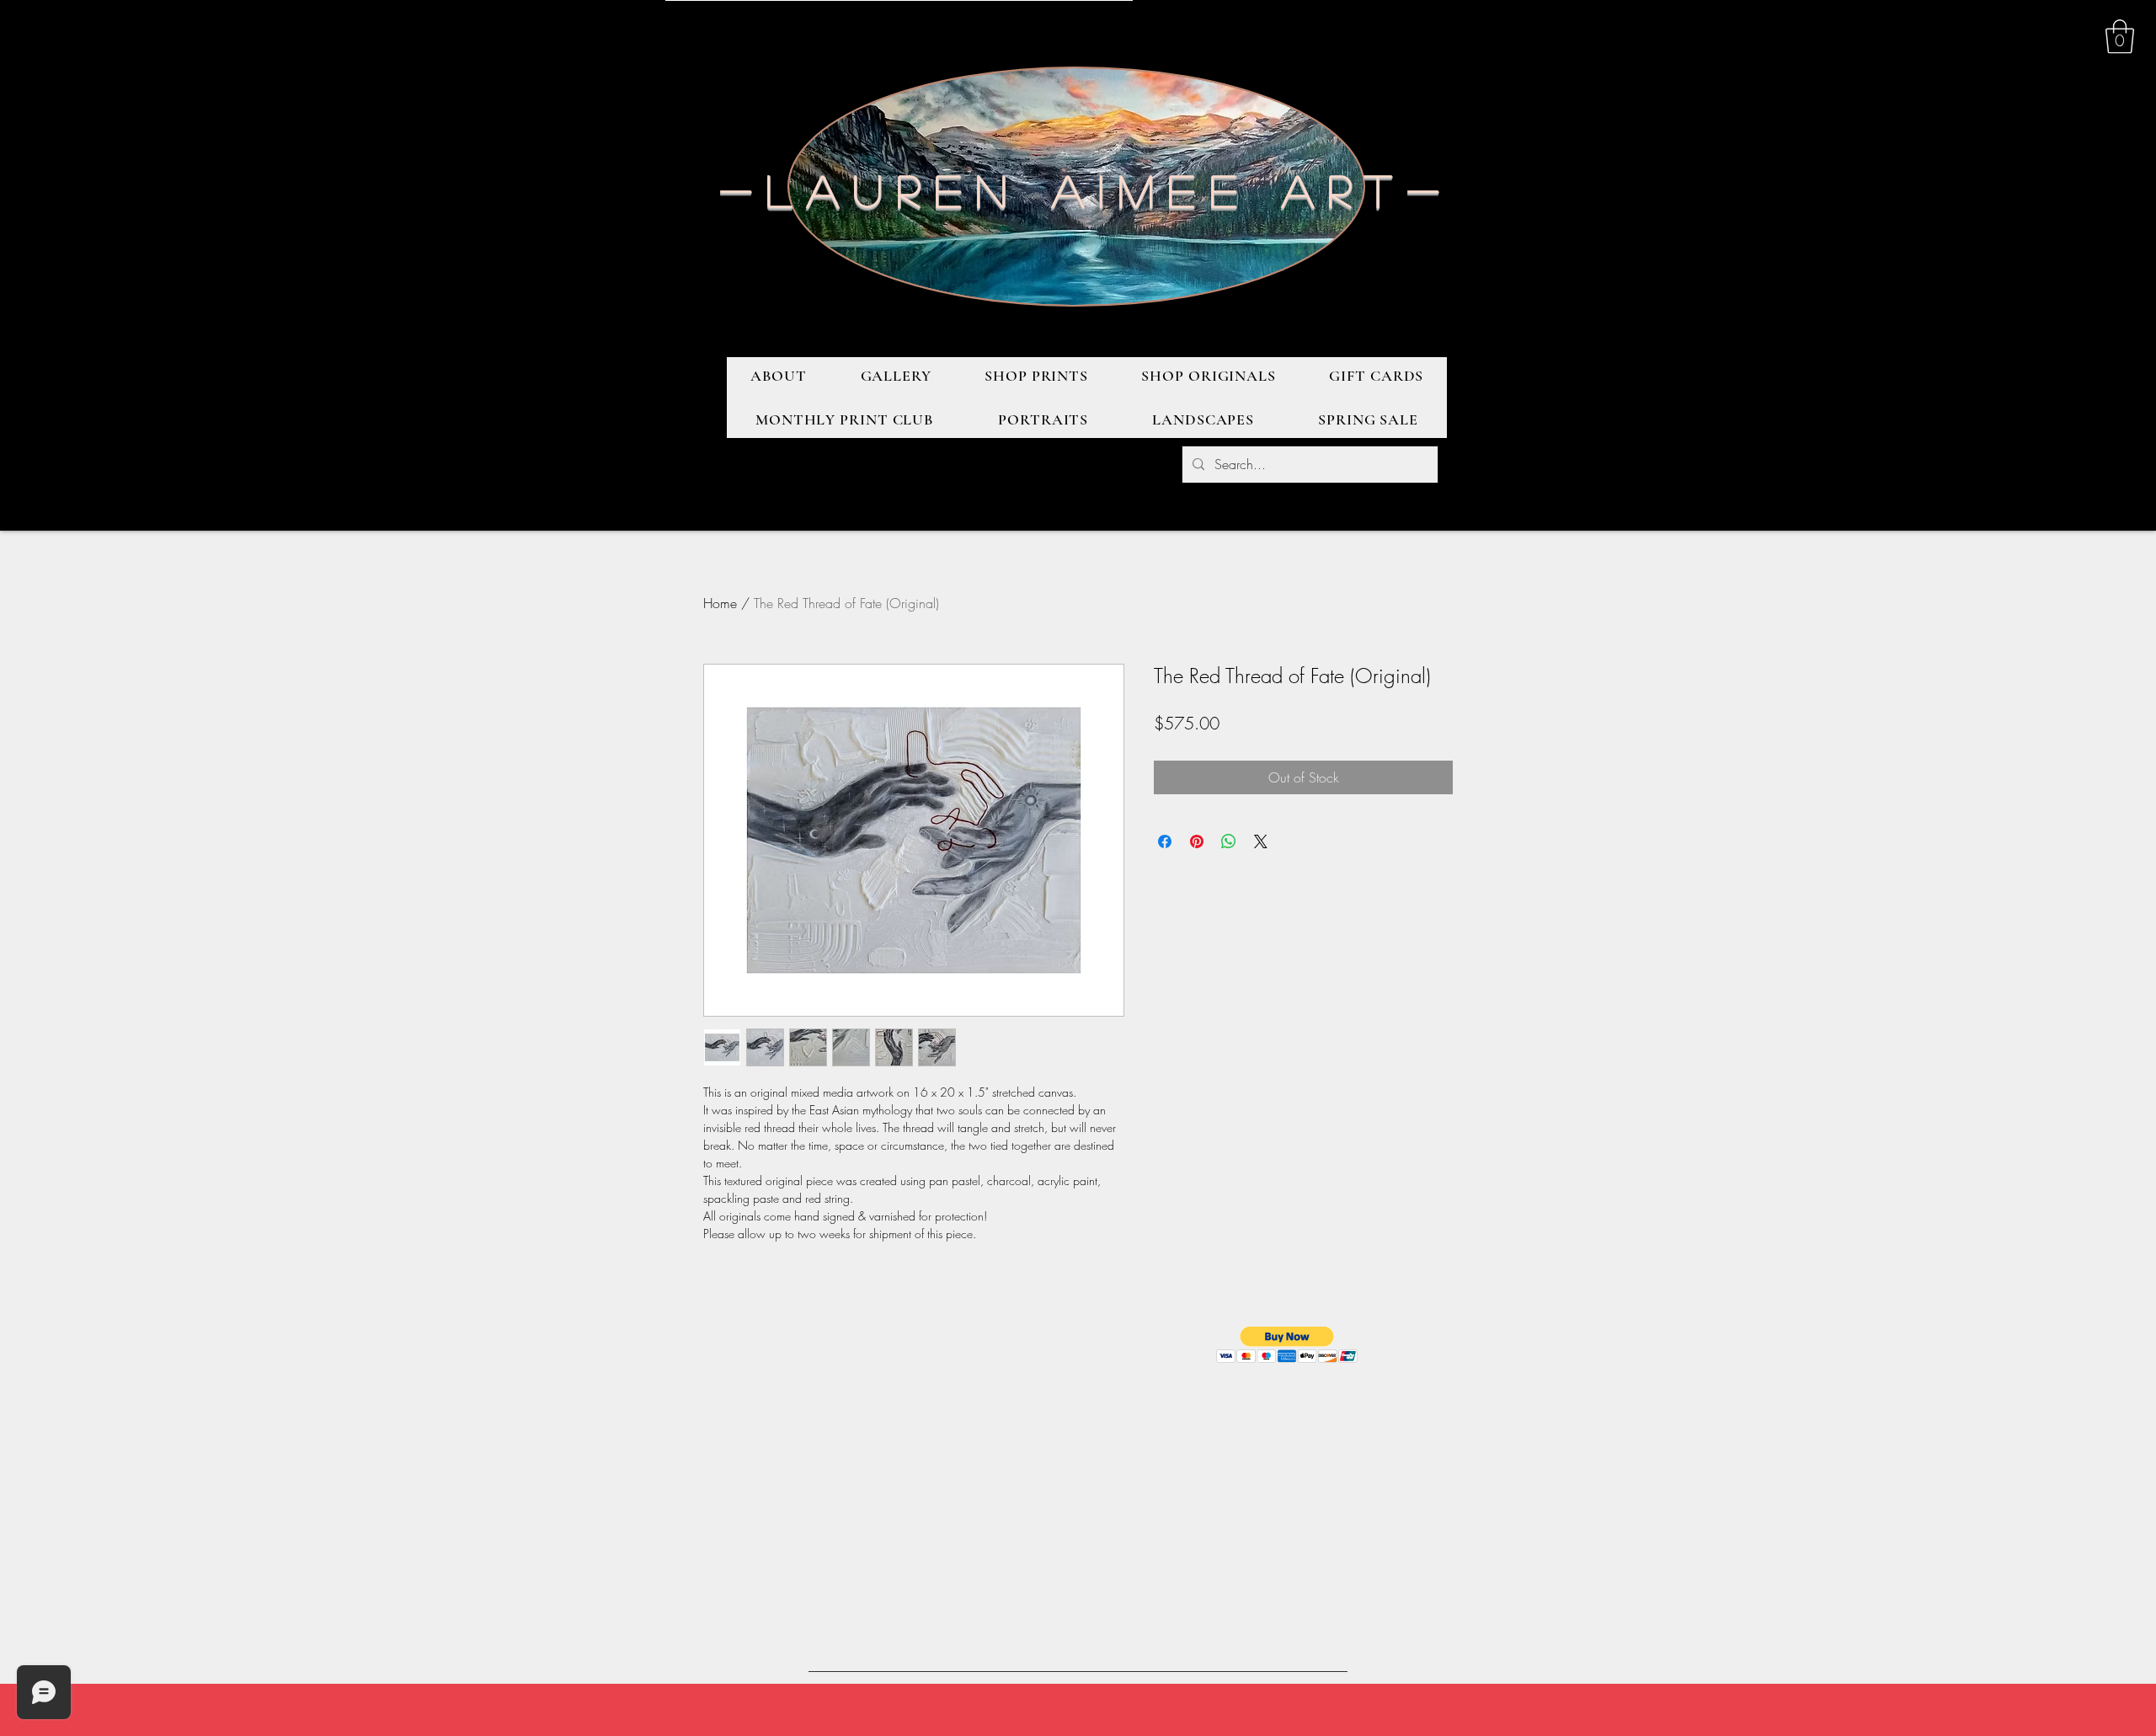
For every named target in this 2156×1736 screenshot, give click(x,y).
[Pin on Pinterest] (1197, 841)
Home (720, 603)
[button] (2120, 36)
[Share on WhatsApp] (1229, 841)
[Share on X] (1261, 841)
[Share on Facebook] (1165, 841)
